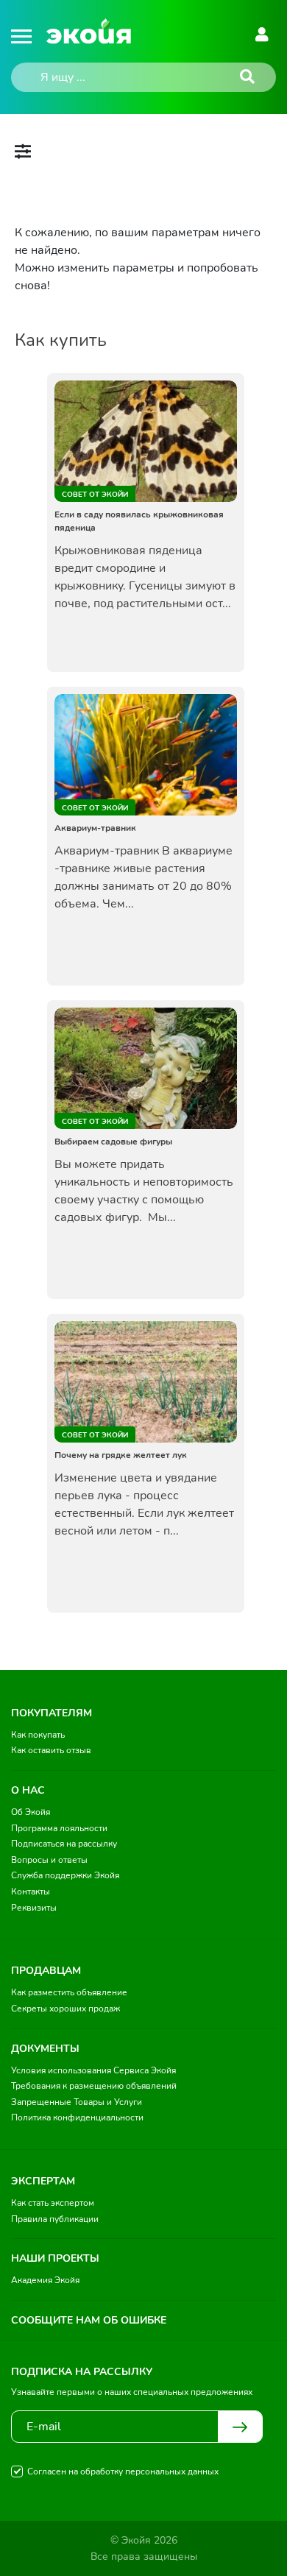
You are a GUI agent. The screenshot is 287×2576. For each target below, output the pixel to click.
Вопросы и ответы (49, 1860)
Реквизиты (34, 1908)
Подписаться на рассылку (64, 1844)
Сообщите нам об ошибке (89, 2320)
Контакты (31, 1892)
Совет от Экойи (95, 495)
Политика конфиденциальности (77, 2117)
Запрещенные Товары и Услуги (77, 2102)
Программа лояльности (59, 1828)
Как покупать (38, 1735)
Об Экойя (31, 1812)
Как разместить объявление (69, 1992)
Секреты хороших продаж (65, 2009)
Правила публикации (55, 2219)
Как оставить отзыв (51, 1750)
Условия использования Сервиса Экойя (93, 2070)
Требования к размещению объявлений (94, 2086)
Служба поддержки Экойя (65, 1875)
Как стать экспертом (53, 2203)
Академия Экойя (45, 2280)
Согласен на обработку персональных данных (123, 2471)
